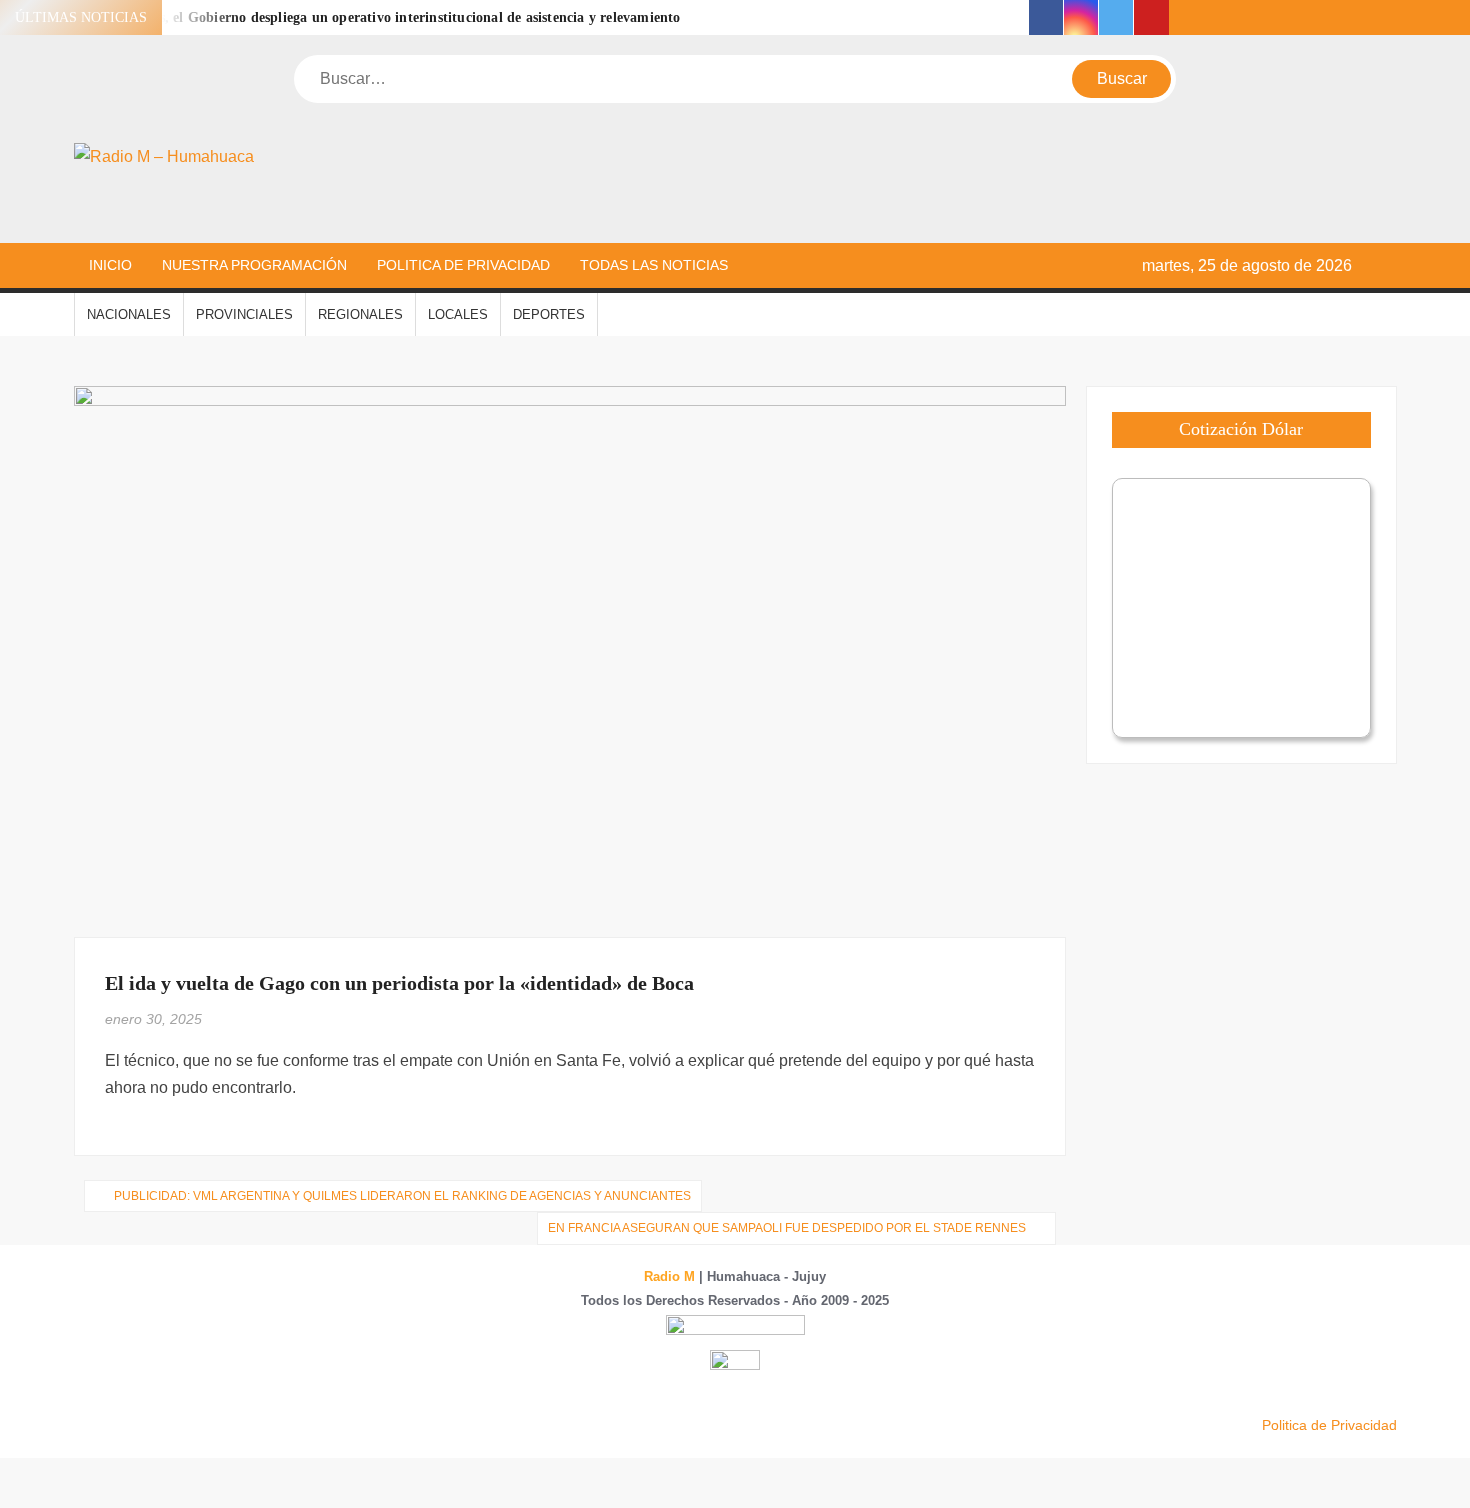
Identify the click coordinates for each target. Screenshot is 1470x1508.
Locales (458, 314)
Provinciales (244, 314)
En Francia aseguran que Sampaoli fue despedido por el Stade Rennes (787, 1228)
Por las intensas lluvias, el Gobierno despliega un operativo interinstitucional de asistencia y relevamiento (352, 17)
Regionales (360, 314)
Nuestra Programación (254, 265)
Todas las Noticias (654, 265)
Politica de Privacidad (463, 265)
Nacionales (129, 314)
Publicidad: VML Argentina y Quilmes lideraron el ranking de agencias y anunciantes (402, 1196)
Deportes (549, 314)
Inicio (110, 265)
